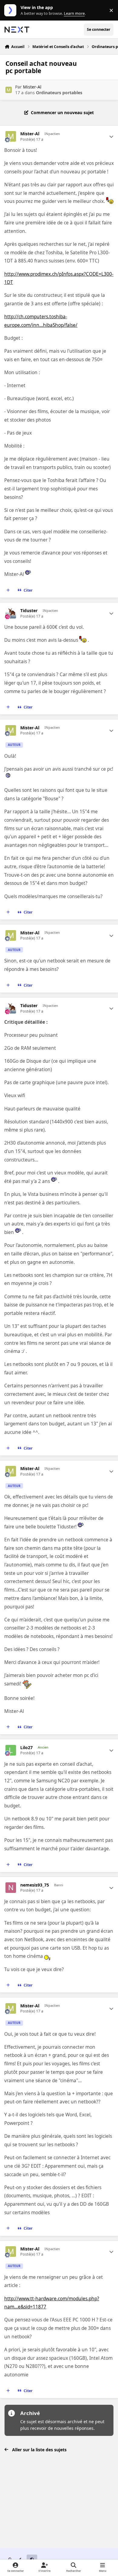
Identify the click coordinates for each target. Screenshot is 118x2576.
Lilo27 (26, 1748)
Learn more (12, 10)
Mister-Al (32, 87)
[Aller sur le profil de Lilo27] (11, 1750)
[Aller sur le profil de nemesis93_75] (11, 1888)
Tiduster (29, 611)
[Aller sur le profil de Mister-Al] (9, 90)
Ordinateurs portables (59, 93)
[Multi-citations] (8, 590)
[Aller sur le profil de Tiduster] (11, 613)
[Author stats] (111, 137)
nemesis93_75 (35, 1885)
